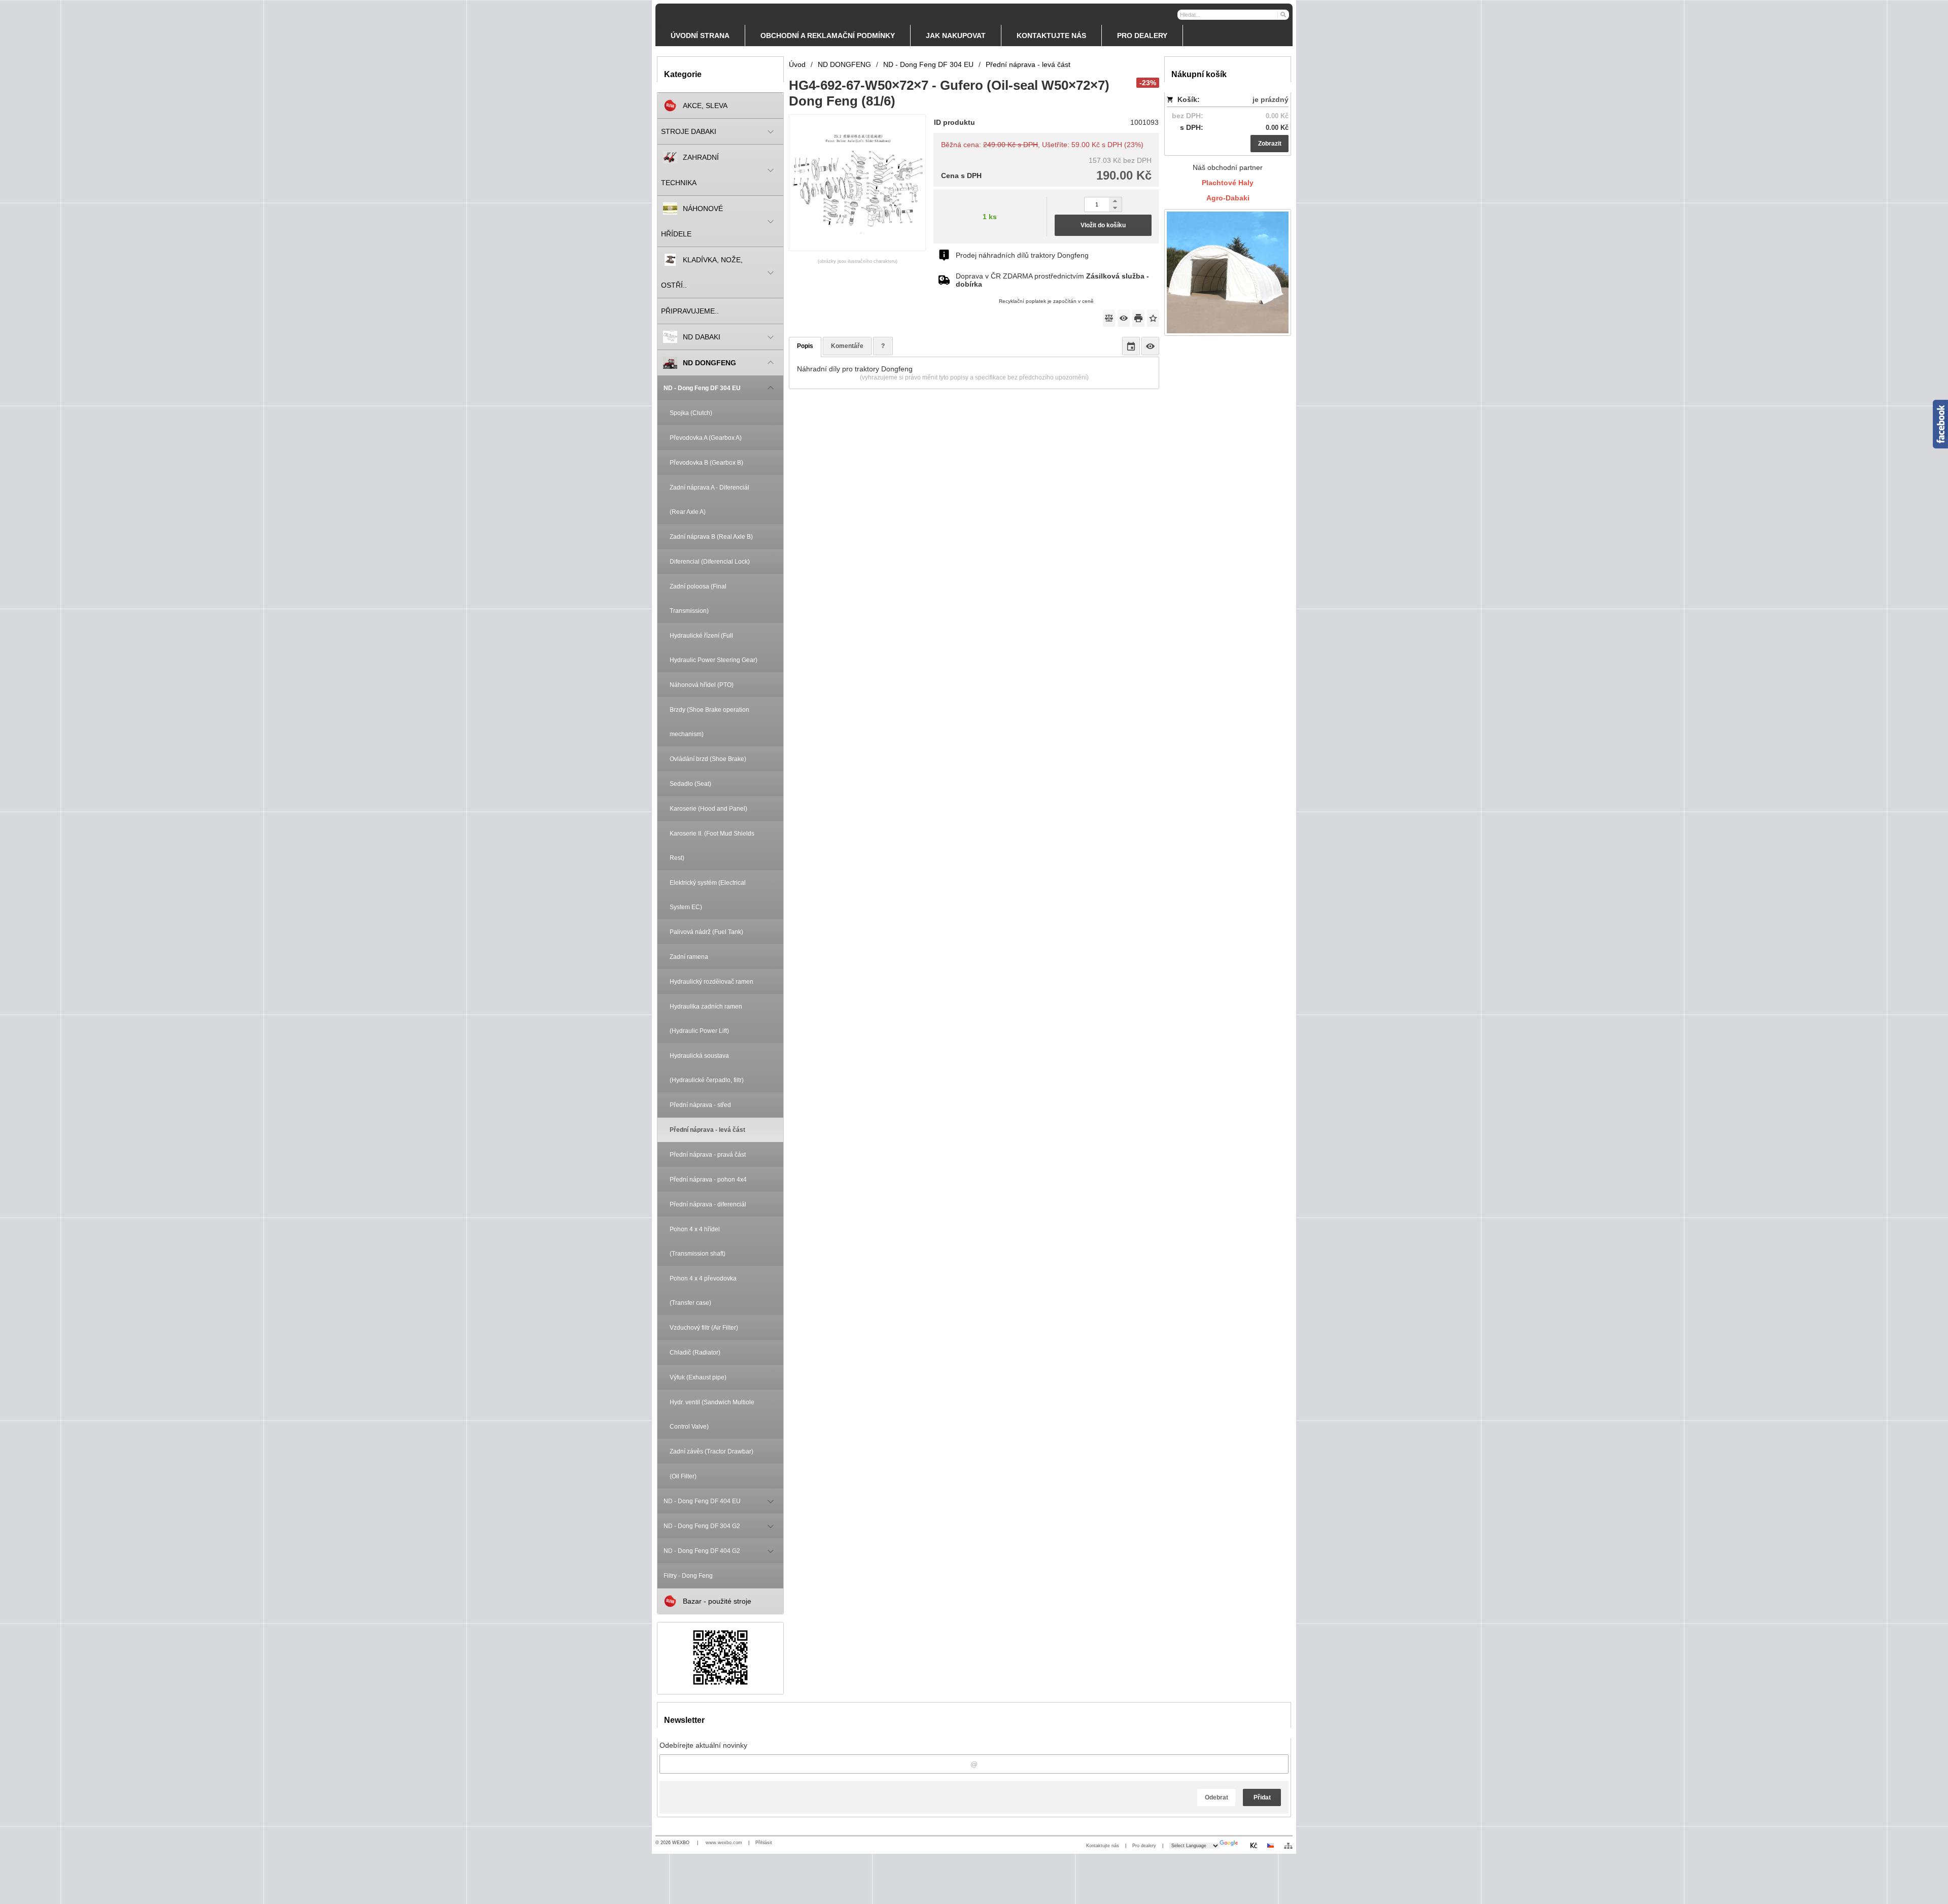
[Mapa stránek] (1288, 1846)
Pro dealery (1144, 1846)
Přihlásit (764, 1843)
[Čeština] (1270, 1845)
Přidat (1262, 1797)
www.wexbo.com (724, 1843)
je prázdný (1271, 99)
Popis (805, 346)
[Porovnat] (1109, 318)
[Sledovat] (1124, 318)
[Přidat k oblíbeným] (1153, 318)
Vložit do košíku (1103, 225)
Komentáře (847, 346)
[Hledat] (1283, 14)
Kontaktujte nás (1103, 1846)
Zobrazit (1270, 144)
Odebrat (1216, 1797)
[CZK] (1254, 1845)
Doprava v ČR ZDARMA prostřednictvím (1052, 280)
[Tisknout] (1138, 318)
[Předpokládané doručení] (1131, 346)
